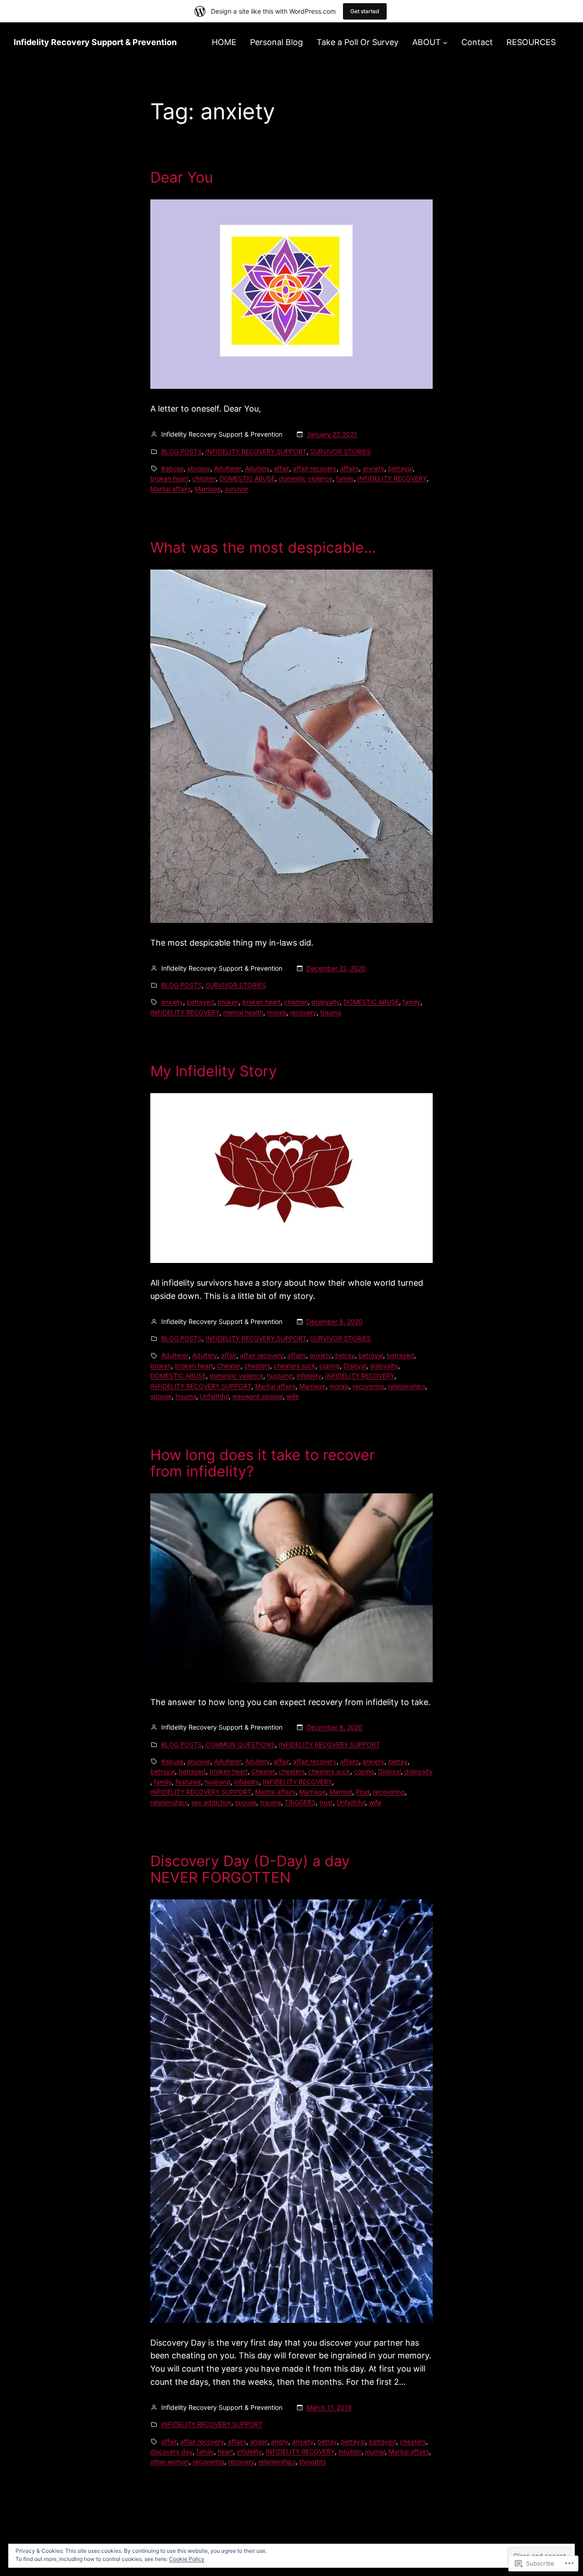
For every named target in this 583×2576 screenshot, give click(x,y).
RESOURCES (531, 42)
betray (345, 1355)
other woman (170, 2461)
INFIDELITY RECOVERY (392, 478)
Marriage (208, 489)
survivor (236, 489)
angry (280, 2441)
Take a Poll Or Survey (358, 42)
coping (330, 1366)
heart (225, 2451)
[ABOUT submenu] (445, 43)
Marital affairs (171, 489)
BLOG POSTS (182, 451)
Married (341, 1792)
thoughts (312, 2461)
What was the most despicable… (263, 548)
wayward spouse (258, 1396)
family (345, 478)
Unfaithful (214, 1396)
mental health (243, 1012)
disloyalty (326, 1002)
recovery (303, 1012)
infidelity (309, 1376)
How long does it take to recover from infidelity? (263, 1463)
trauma (331, 1012)
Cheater (229, 1366)
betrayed (200, 1002)
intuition (350, 2451)
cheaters (257, 1366)
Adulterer (228, 468)
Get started (365, 11)
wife (293, 1396)
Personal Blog (276, 42)
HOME (224, 42)
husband (280, 1376)
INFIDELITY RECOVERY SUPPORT (256, 451)
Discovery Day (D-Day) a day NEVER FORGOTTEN (250, 1869)
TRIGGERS (300, 1802)
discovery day (171, 2451)
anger (259, 2441)
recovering (368, 1386)
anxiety (373, 468)
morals (277, 1012)
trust (326, 1802)
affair (281, 468)
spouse (161, 1396)
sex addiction (211, 1802)
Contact (477, 42)
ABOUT (427, 42)
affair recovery (315, 468)
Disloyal (355, 1366)
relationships (407, 1386)
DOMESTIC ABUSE (247, 478)
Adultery (258, 468)
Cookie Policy (187, 2559)
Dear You (182, 178)
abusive (199, 468)
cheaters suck (295, 1366)
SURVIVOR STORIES (340, 451)
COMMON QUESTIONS (240, 1744)
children (204, 478)
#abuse (172, 468)
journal (375, 2451)
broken (228, 1002)
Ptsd (363, 1792)
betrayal (400, 468)
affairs (350, 468)
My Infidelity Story (214, 1071)
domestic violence (306, 478)
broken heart (169, 478)
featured (188, 1782)
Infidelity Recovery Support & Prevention (95, 42)
